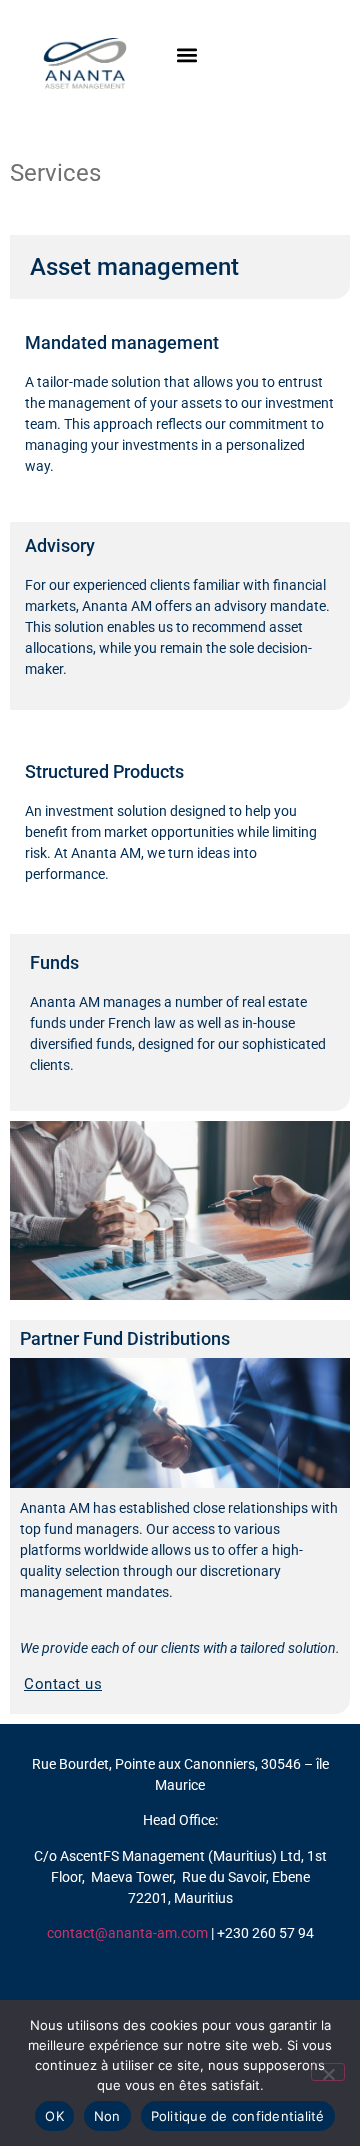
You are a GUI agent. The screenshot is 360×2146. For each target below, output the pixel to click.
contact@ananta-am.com (127, 1933)
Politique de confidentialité (238, 2116)
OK (54, 2116)
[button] (186, 54)
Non (107, 2116)
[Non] (328, 2072)
